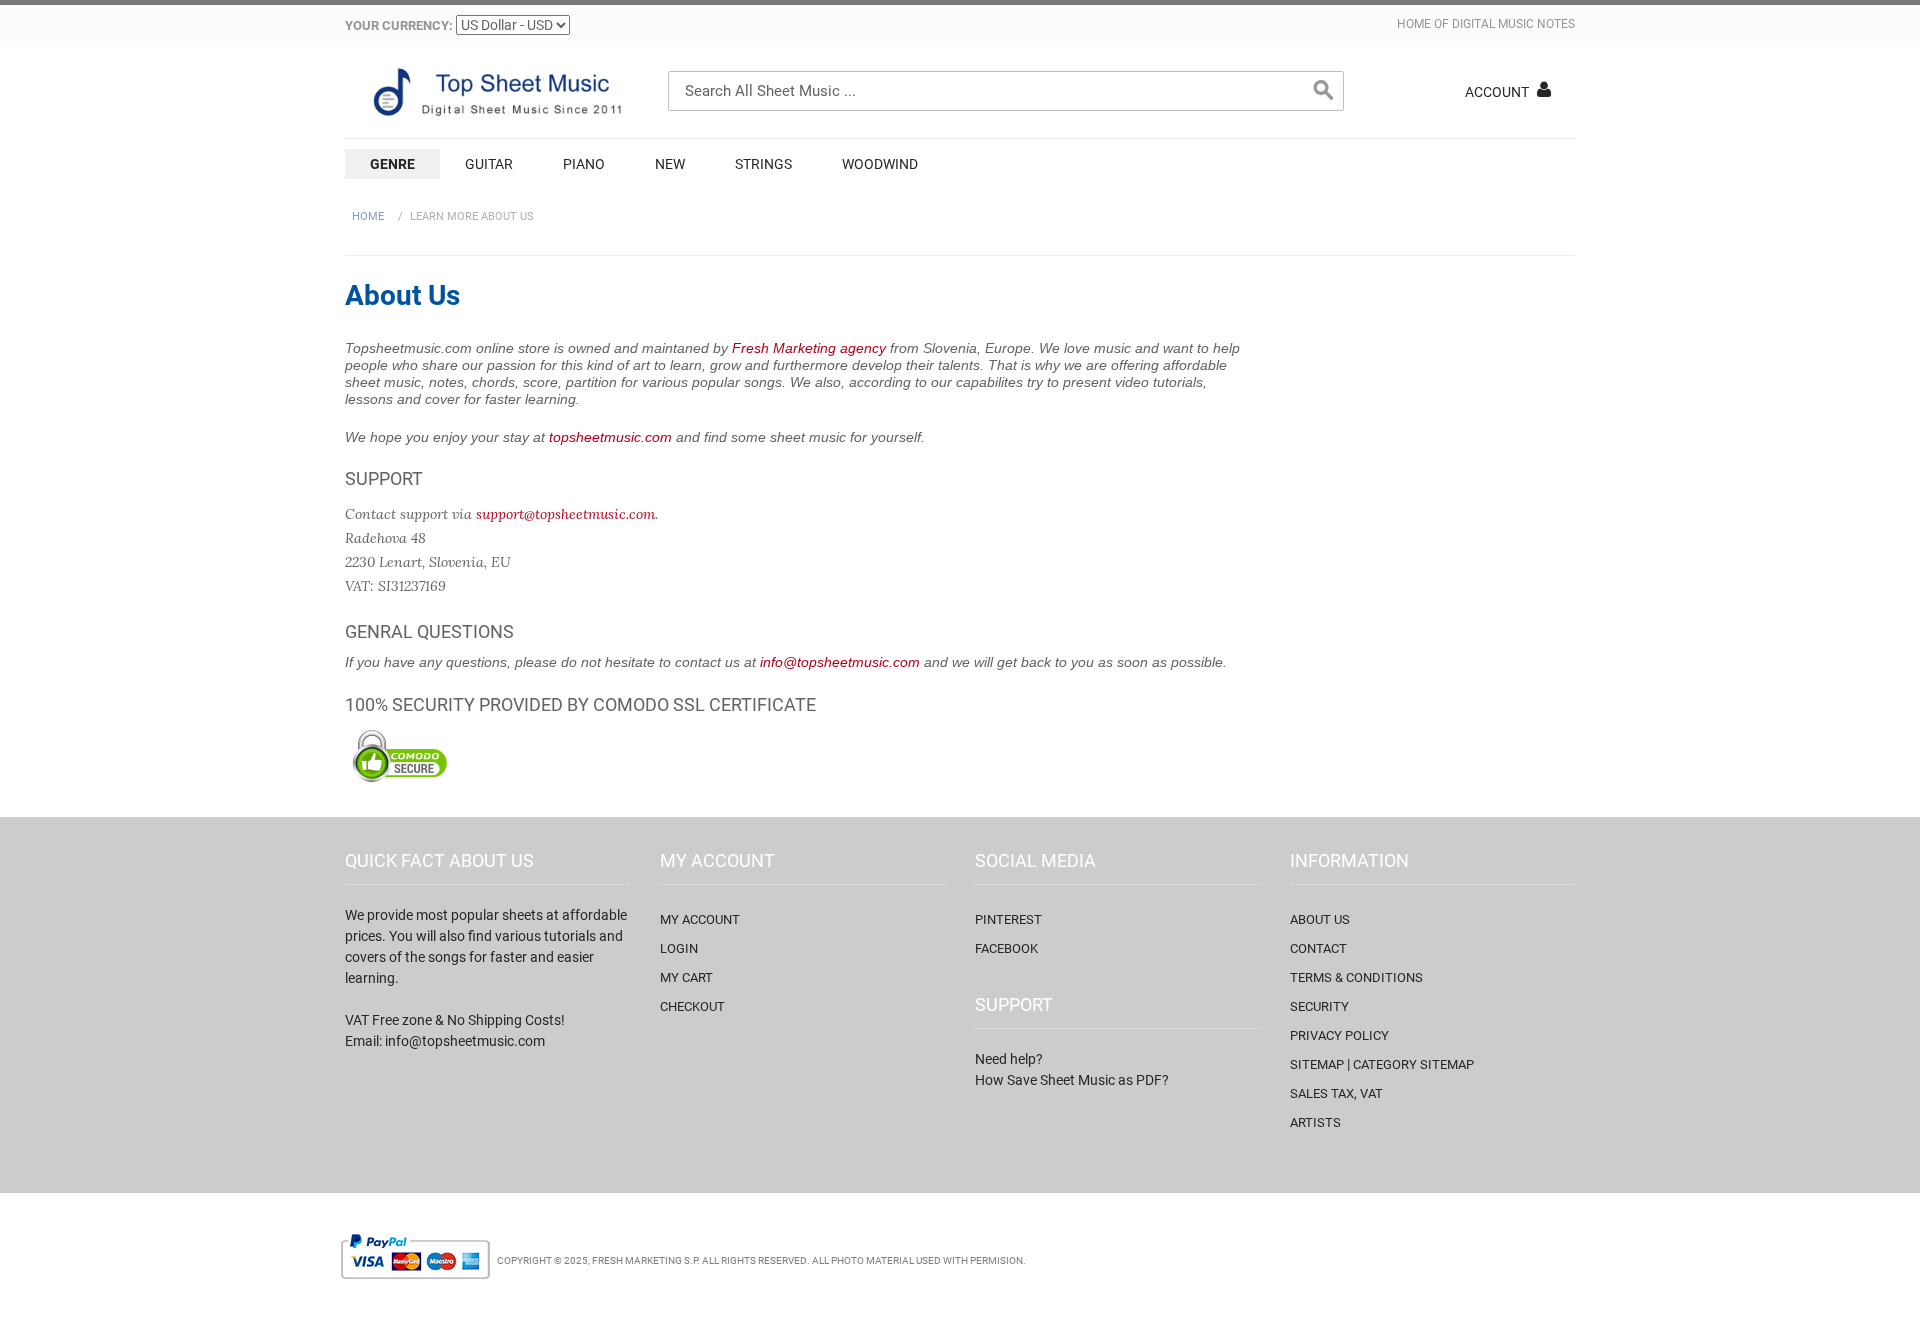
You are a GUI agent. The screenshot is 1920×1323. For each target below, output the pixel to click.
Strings (763, 164)
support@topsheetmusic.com (565, 514)
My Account (700, 919)
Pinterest (1008, 919)
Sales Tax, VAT (1336, 1093)
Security (1319, 1006)
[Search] (1324, 91)
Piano (584, 164)
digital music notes (1513, 24)
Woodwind (880, 164)
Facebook (1006, 948)
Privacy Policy (1339, 1035)
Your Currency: (399, 25)
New (670, 164)
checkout (692, 1006)
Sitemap (1317, 1064)
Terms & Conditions (1356, 977)
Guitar (489, 164)
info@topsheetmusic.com (840, 662)
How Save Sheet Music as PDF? (1072, 1080)
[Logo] (495, 92)
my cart (686, 977)
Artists (1315, 1122)
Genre (392, 164)
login (679, 948)
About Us (1320, 919)
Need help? (1009, 1059)
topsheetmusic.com (610, 437)
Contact (1318, 948)
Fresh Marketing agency (809, 348)
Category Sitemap (1413, 1064)
